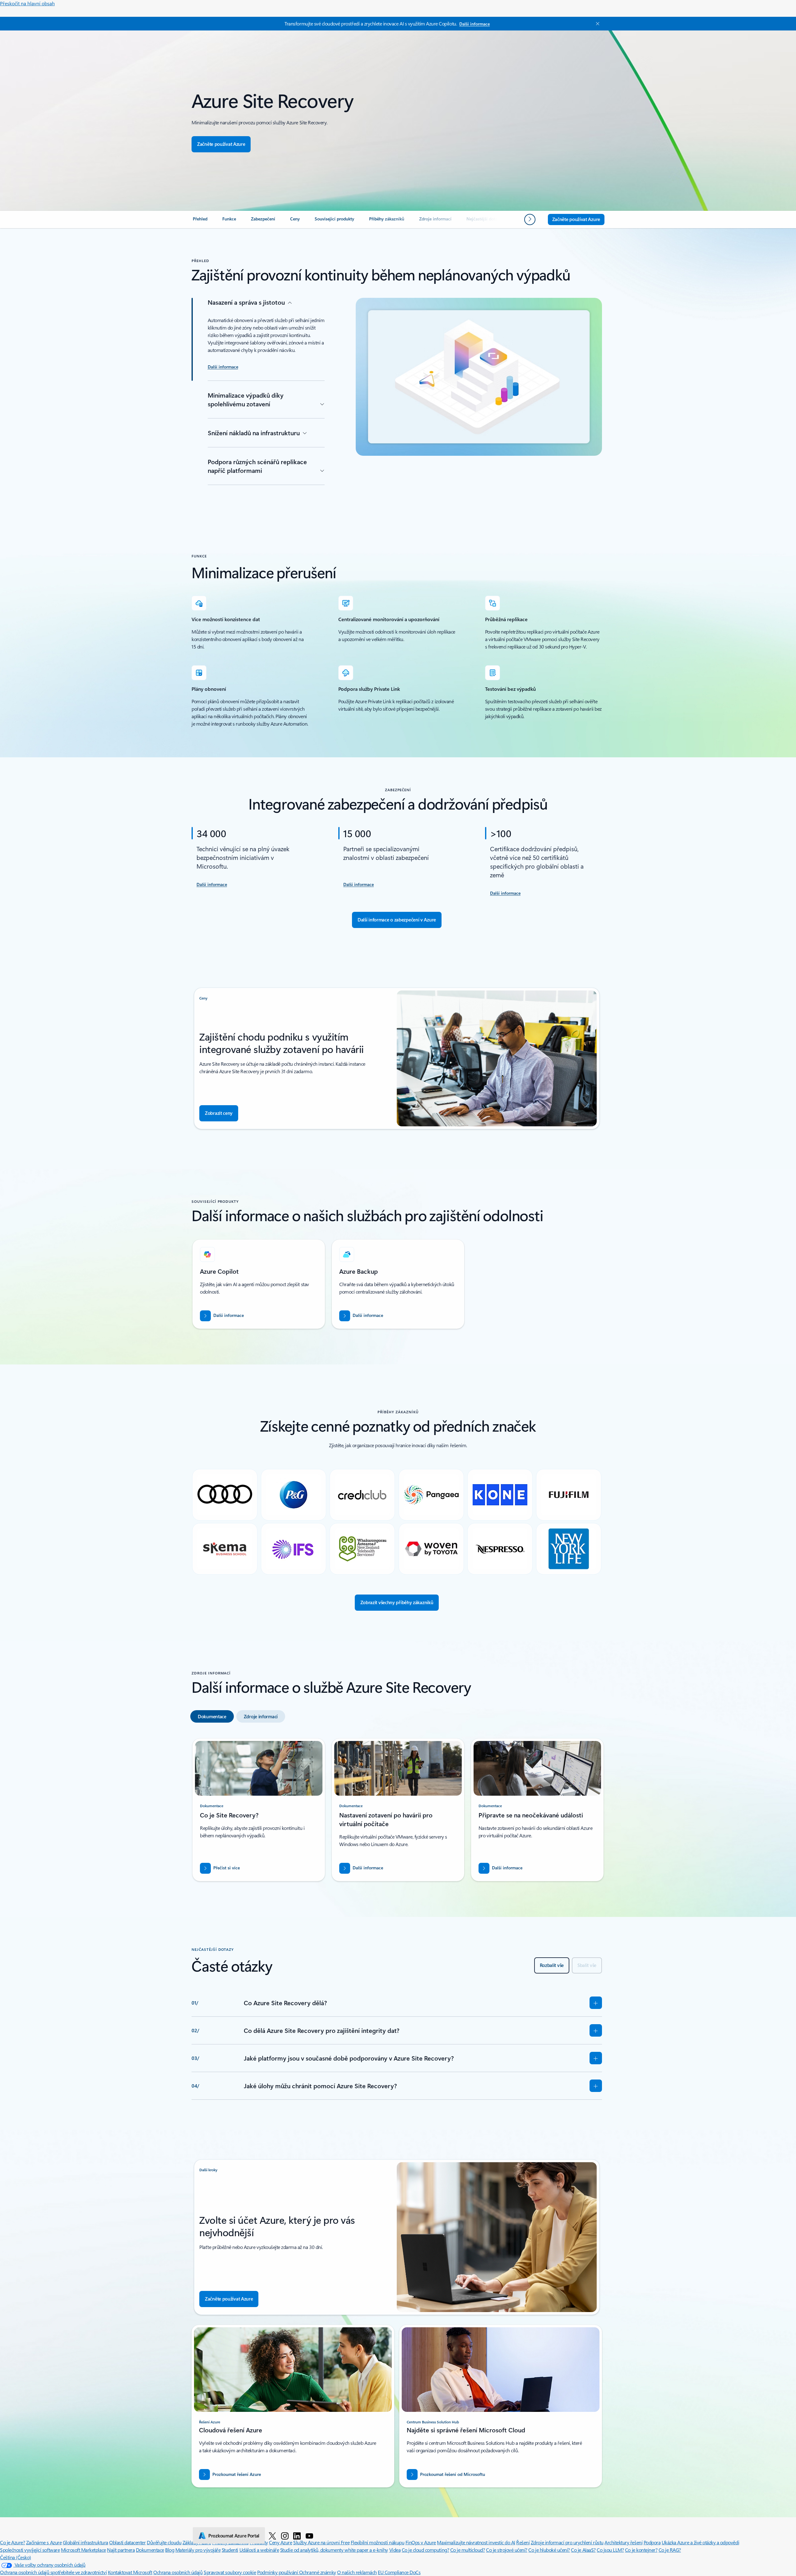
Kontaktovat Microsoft (130, 2572)
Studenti (230, 2550)
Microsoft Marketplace (83, 2550)
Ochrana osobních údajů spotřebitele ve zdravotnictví (53, 2572)
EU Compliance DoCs (399, 2572)
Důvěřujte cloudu (164, 2542)
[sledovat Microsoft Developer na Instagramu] (285, 2536)
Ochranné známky (318, 2572)
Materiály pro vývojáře (198, 2550)
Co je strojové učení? (507, 2550)
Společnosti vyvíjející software (30, 2550)
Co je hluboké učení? (549, 2550)
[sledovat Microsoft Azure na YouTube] (309, 2536)
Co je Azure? (12, 2542)
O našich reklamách (357, 2572)
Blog (170, 2550)
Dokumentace (150, 2550)
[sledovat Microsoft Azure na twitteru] (272, 2536)
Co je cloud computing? (425, 2550)
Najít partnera (121, 2550)
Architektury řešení (623, 2542)
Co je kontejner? (641, 2550)
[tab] (212, 1716)
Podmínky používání (278, 2572)
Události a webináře (259, 2550)
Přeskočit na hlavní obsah (27, 3)
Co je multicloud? (468, 2550)
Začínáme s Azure (44, 2542)
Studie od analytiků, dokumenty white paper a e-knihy (334, 2550)
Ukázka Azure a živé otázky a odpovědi (700, 2542)
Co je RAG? (670, 2550)
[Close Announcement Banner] (596, 24)
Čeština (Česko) (16, 2557)
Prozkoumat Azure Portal (234, 2536)
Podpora (652, 2542)
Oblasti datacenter (127, 2542)
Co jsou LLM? (610, 2550)
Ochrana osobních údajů (178, 2572)
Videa (395, 2550)
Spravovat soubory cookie (230, 2572)
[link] (200, 221)
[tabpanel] (397, 1812)
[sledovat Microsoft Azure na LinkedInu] (297, 2536)
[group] (259, 1284)
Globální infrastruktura (86, 2542)
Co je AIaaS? (583, 2550)
